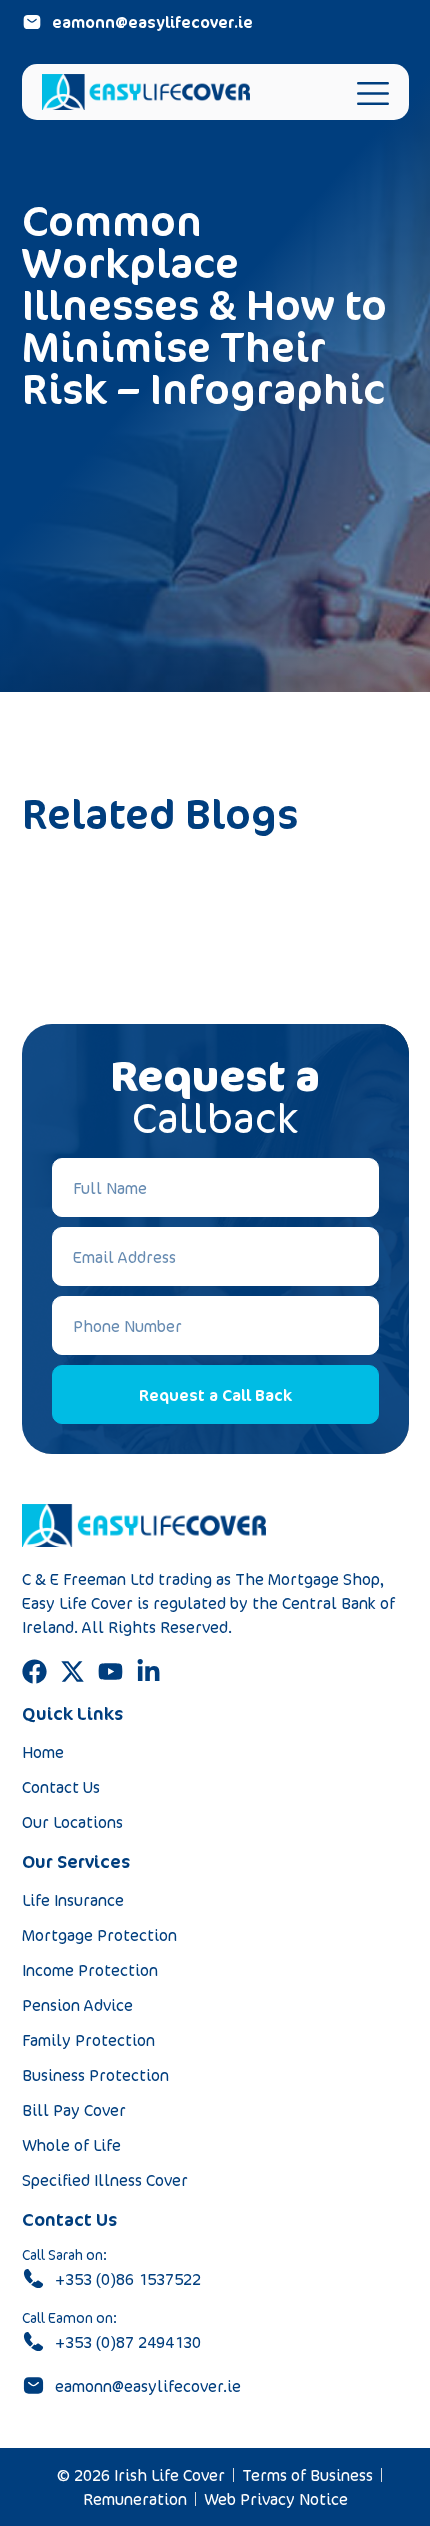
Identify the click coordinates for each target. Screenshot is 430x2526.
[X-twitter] (72, 1671)
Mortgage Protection (99, 1935)
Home (43, 1752)
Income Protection (90, 1970)
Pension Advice (77, 2005)
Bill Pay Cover (74, 2110)
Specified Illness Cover (105, 2180)
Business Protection (95, 2075)
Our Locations (72, 1822)
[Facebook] (34, 1671)
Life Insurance (73, 1900)
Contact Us (61, 1787)
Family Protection (88, 2040)
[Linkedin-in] (148, 1671)
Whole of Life (71, 2145)
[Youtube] (110, 1671)
